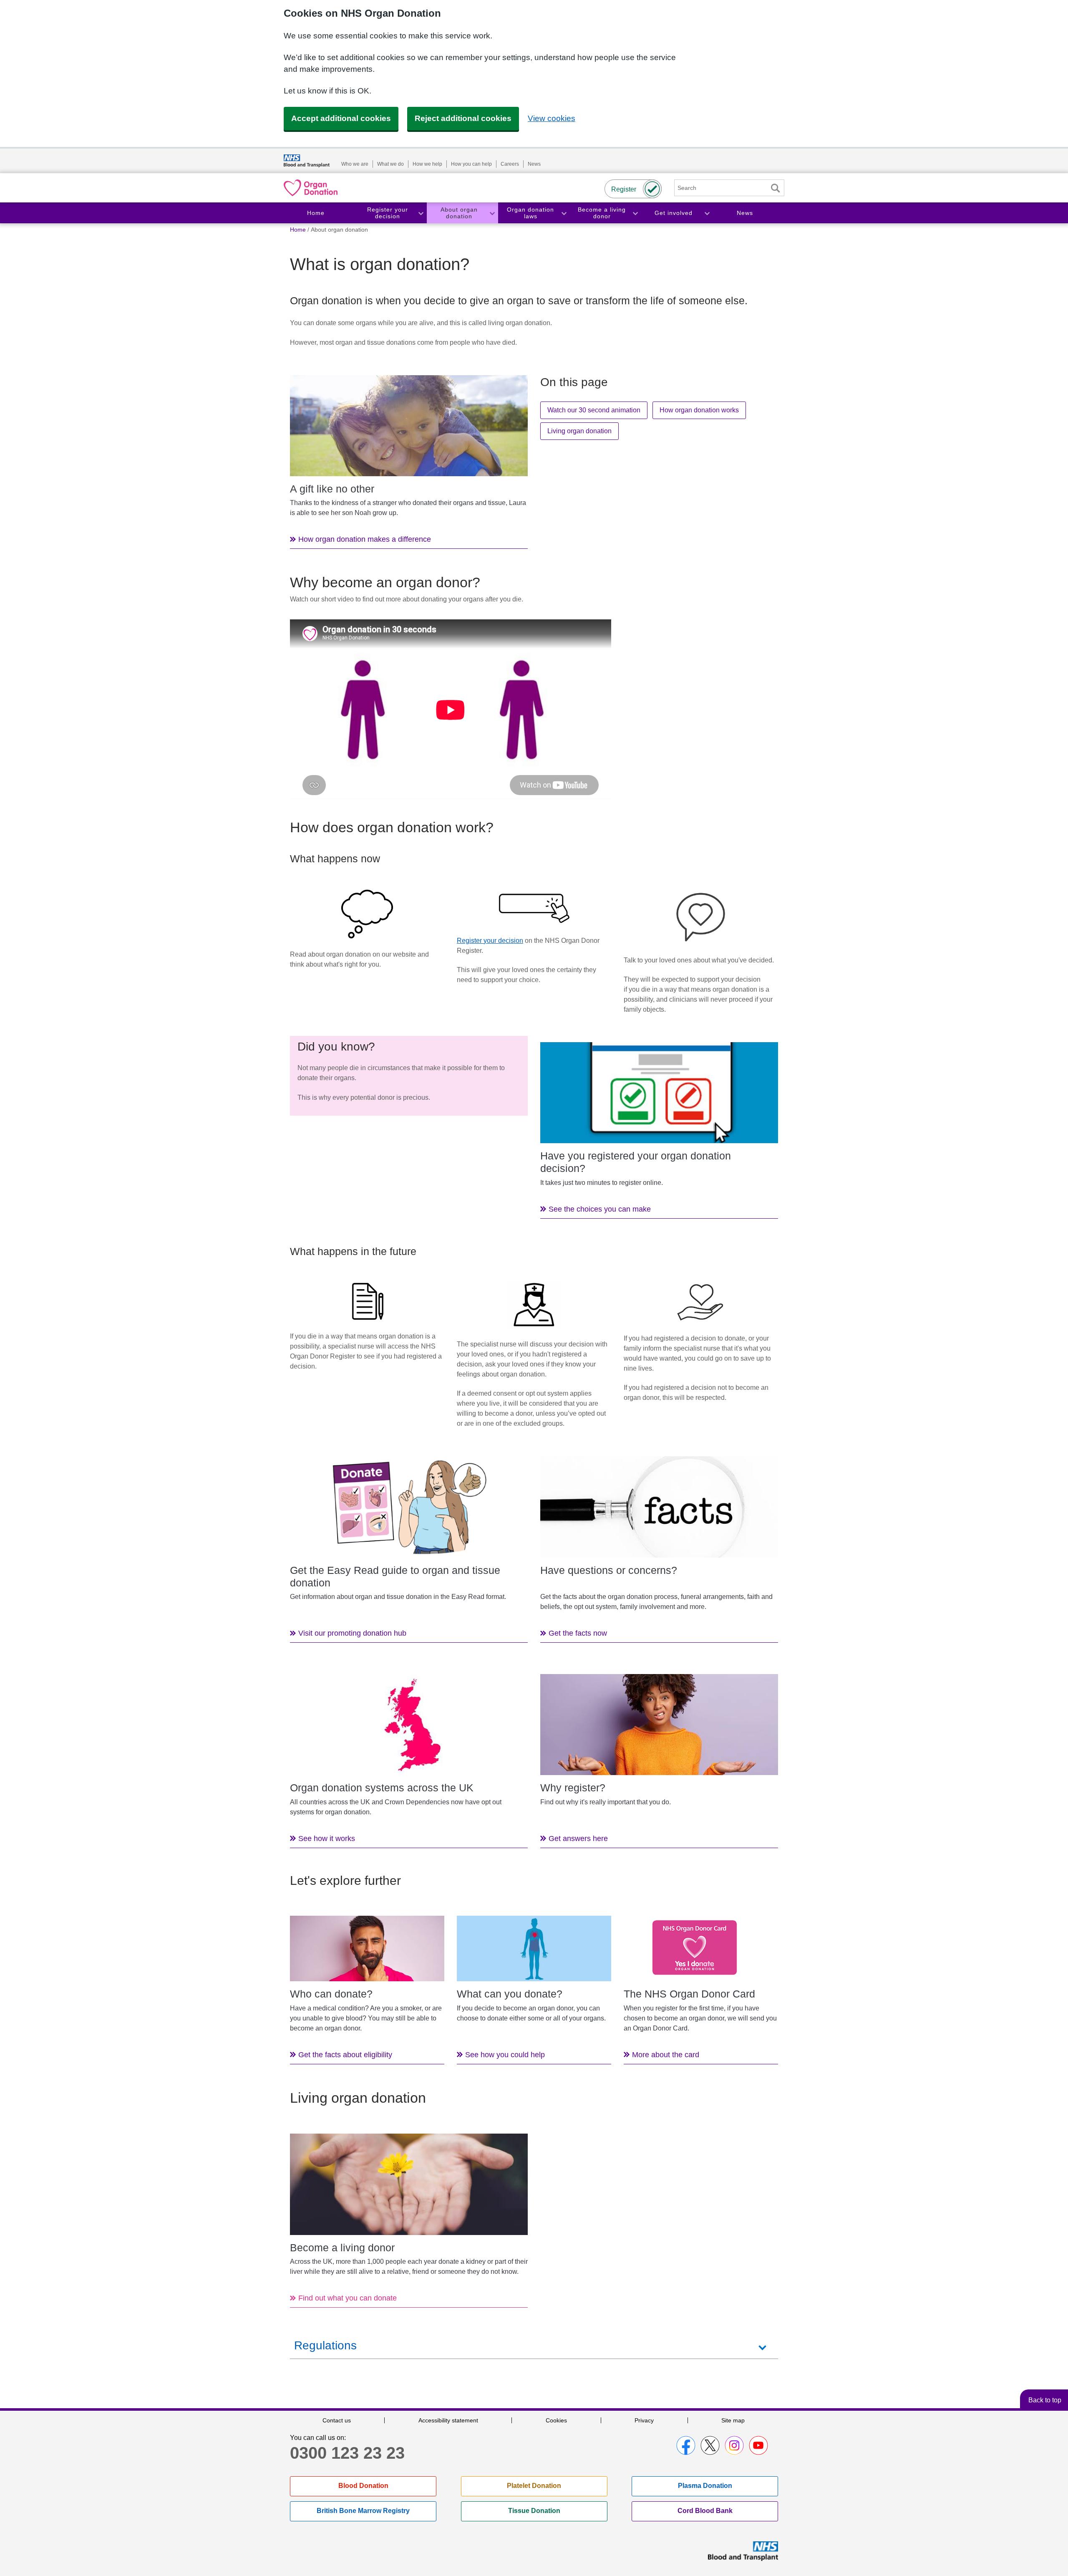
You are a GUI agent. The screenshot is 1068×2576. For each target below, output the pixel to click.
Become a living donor (602, 213)
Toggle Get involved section (707, 213)
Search (775, 188)
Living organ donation (579, 431)
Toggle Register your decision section (421, 213)
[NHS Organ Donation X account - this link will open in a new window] (710, 2445)
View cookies (552, 118)
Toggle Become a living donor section (635, 213)
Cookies (556, 2420)
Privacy (644, 2420)
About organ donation (459, 213)
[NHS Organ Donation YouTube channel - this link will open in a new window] (758, 2445)
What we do (390, 164)
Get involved (674, 213)
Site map (733, 2420)
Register (624, 189)
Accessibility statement (448, 2420)
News (534, 164)
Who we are (355, 164)
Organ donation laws (530, 213)
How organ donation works (699, 410)
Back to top (1045, 2400)
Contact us (337, 2420)
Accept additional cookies (341, 118)
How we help (427, 164)
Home (316, 213)
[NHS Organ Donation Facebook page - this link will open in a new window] (686, 2445)
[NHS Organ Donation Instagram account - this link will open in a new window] (734, 2445)
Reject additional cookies (463, 118)
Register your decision (388, 213)
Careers (510, 164)
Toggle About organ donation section (492, 213)
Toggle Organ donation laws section (564, 213)
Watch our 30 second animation (594, 410)
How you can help (471, 164)
